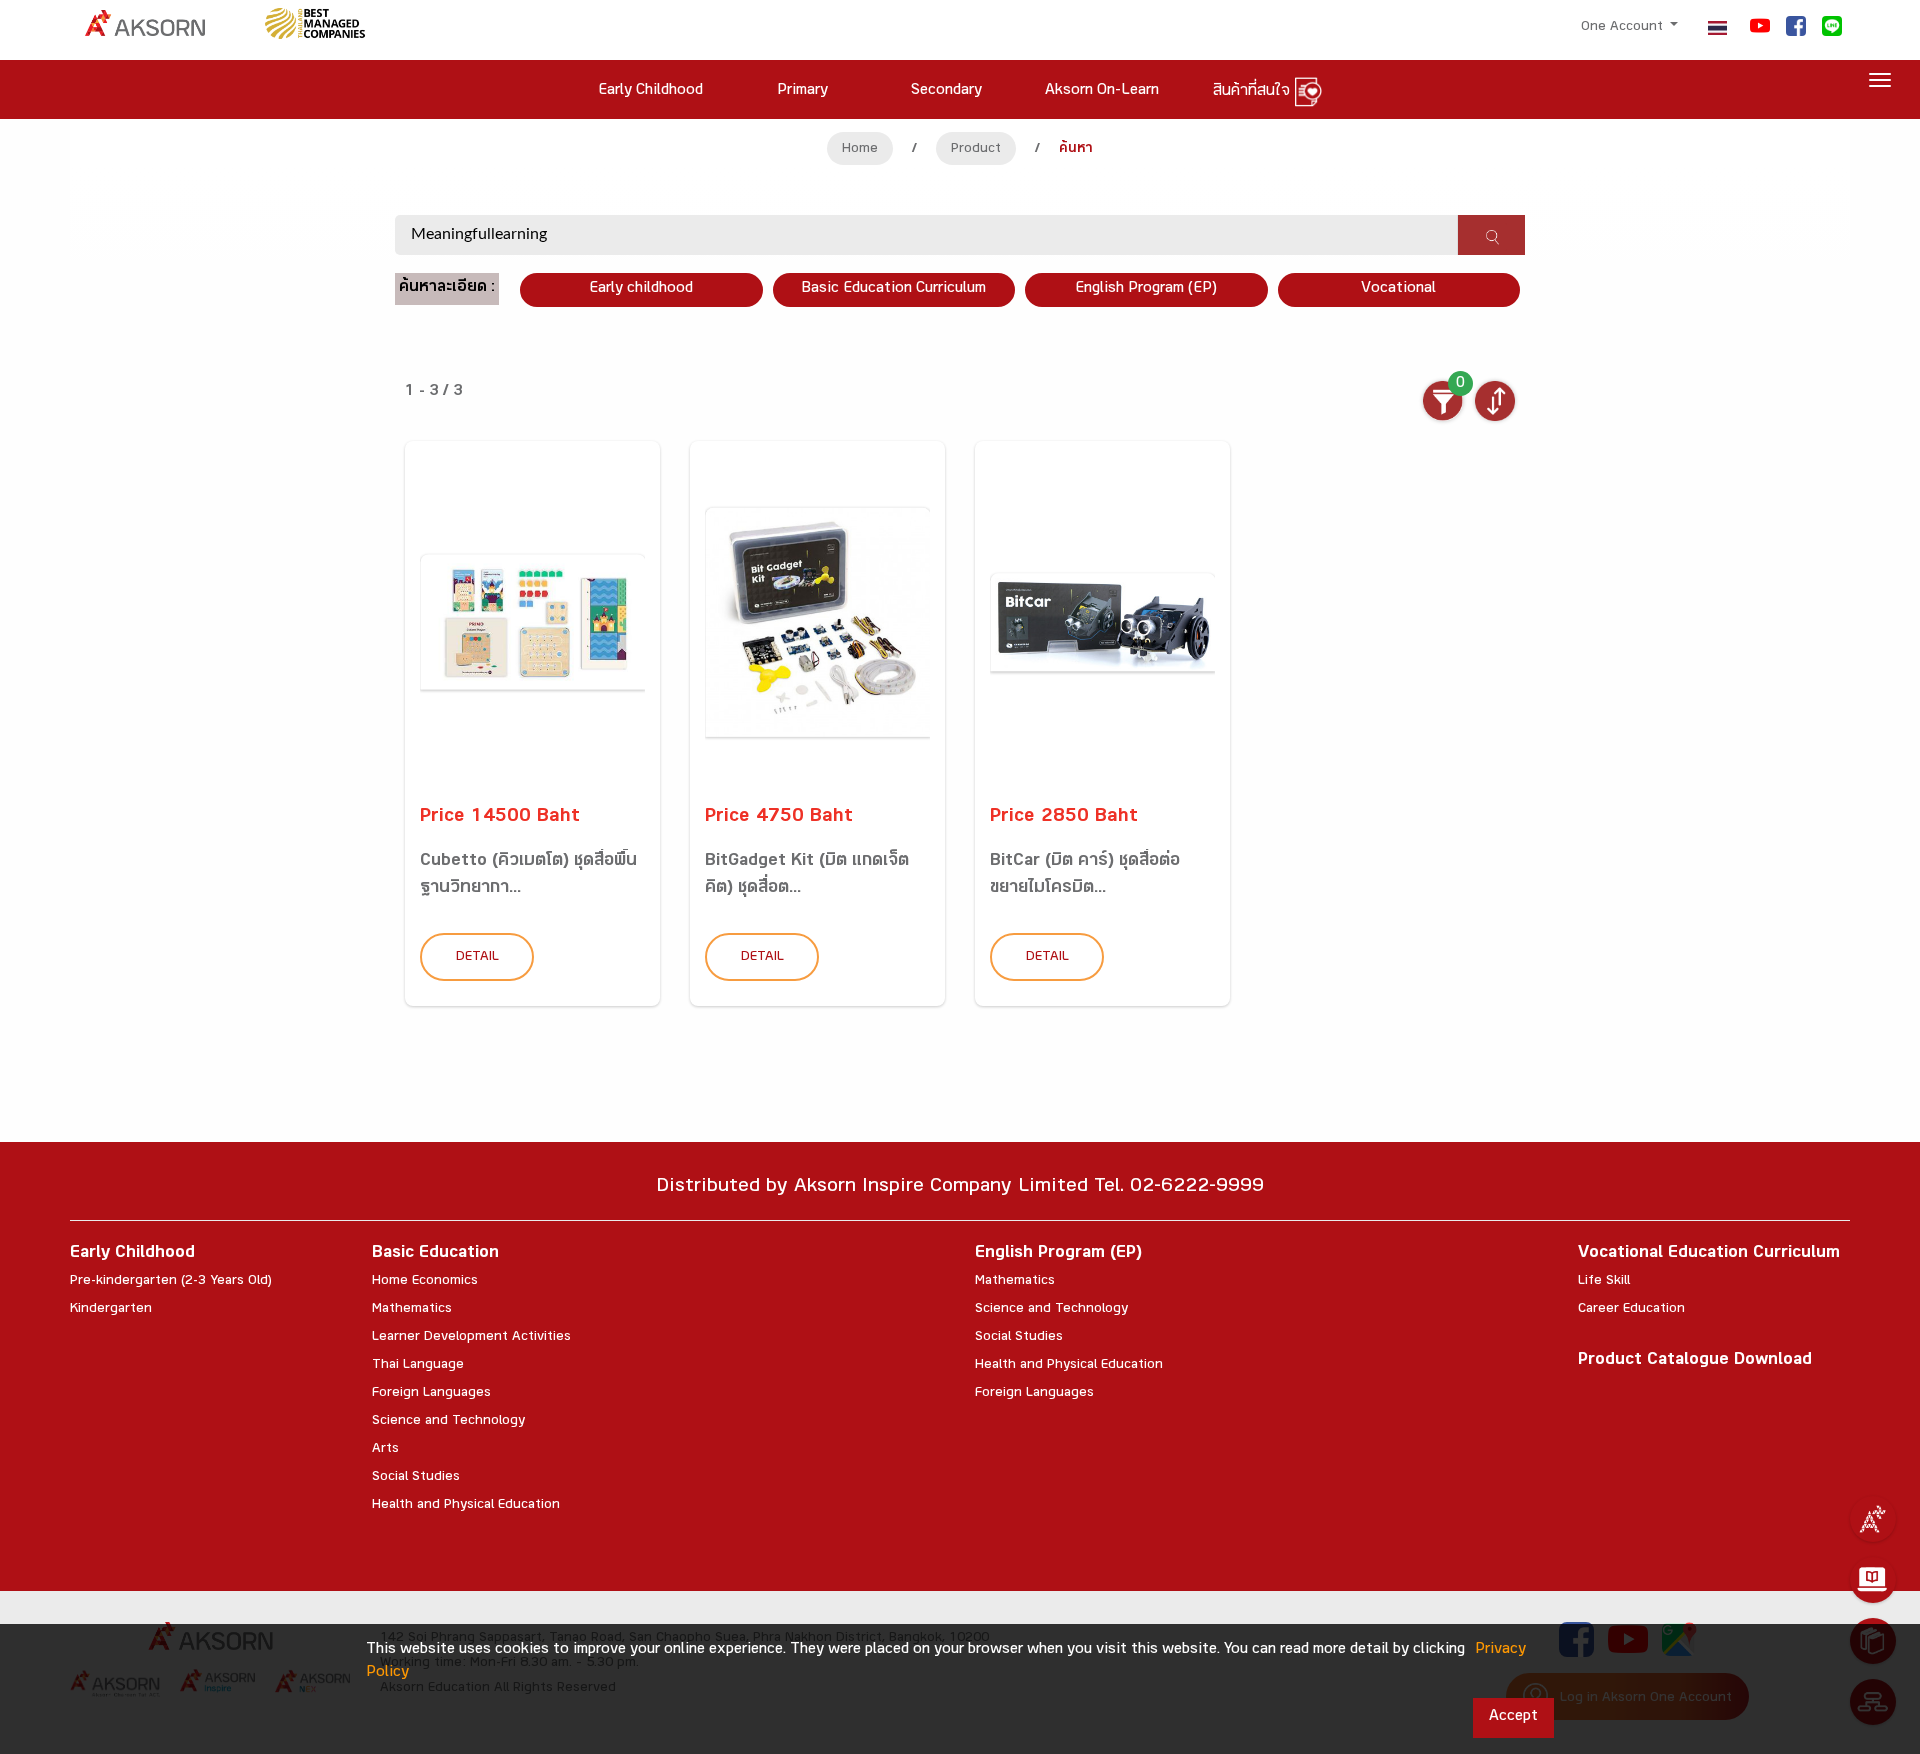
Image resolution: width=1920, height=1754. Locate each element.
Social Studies (416, 1478)
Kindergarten (111, 1310)
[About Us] (1873, 1519)
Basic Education (435, 1254)
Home (860, 150)
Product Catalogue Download (1695, 1361)
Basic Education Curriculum (893, 289)
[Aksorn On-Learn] (1873, 1580)
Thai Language (418, 1366)
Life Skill (1604, 1282)
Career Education (1631, 1310)
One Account (1624, 28)
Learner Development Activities (471, 1338)
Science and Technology (448, 1422)
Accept (1513, 1717)
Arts (385, 1450)
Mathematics (412, 1310)
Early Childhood (132, 1254)
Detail (477, 958)
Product (976, 150)
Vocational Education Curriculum (1709, 1254)
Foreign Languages (431, 1394)
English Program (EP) (1146, 289)
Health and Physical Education (466, 1506)
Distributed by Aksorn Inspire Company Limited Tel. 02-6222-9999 (960, 1188)
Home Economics (425, 1282)
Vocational (1398, 289)
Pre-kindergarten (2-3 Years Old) (171, 1282)
